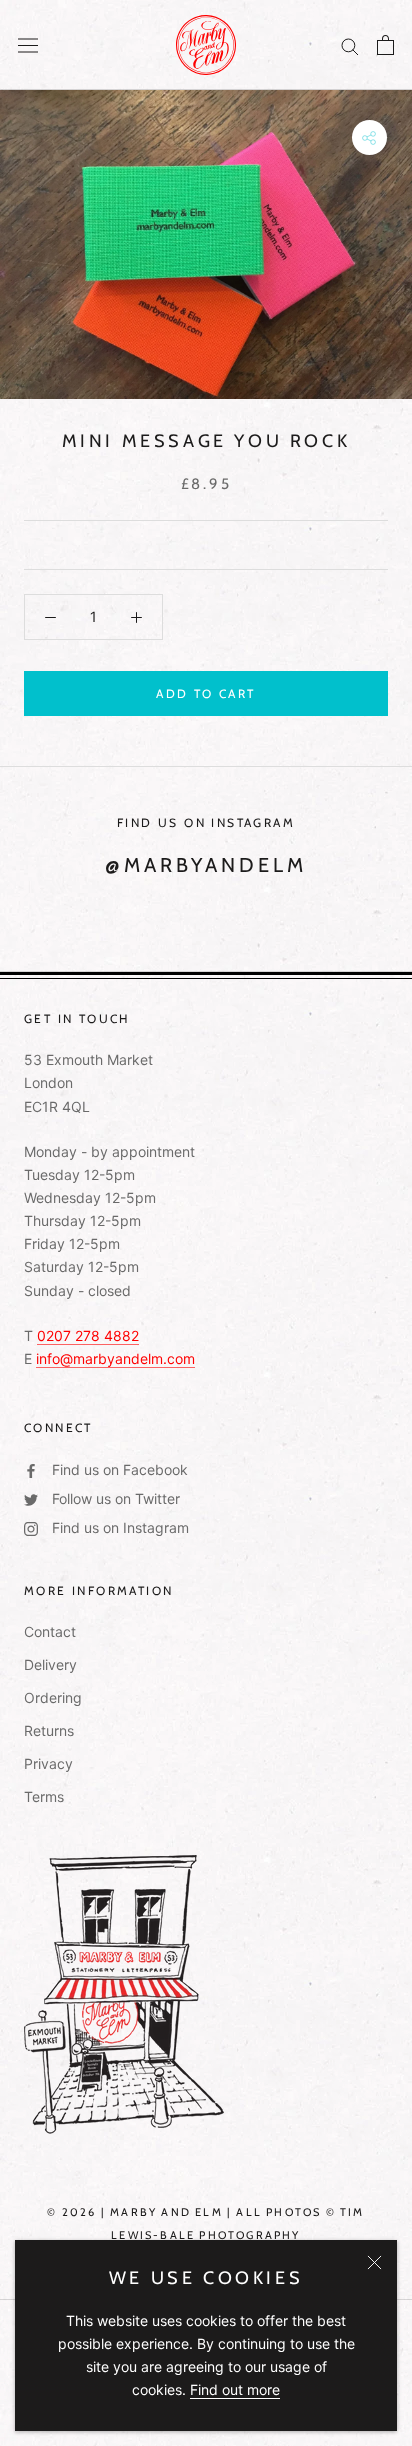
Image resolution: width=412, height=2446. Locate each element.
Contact (50, 1631)
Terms (44, 1796)
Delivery (50, 1664)
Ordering (53, 1697)
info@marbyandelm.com (115, 1358)
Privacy (48, 1763)
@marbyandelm (206, 865)
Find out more (235, 2389)
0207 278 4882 (88, 1335)
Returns (49, 1730)
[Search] (350, 45)
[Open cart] (385, 45)
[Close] (374, 2262)
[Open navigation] (28, 45)
